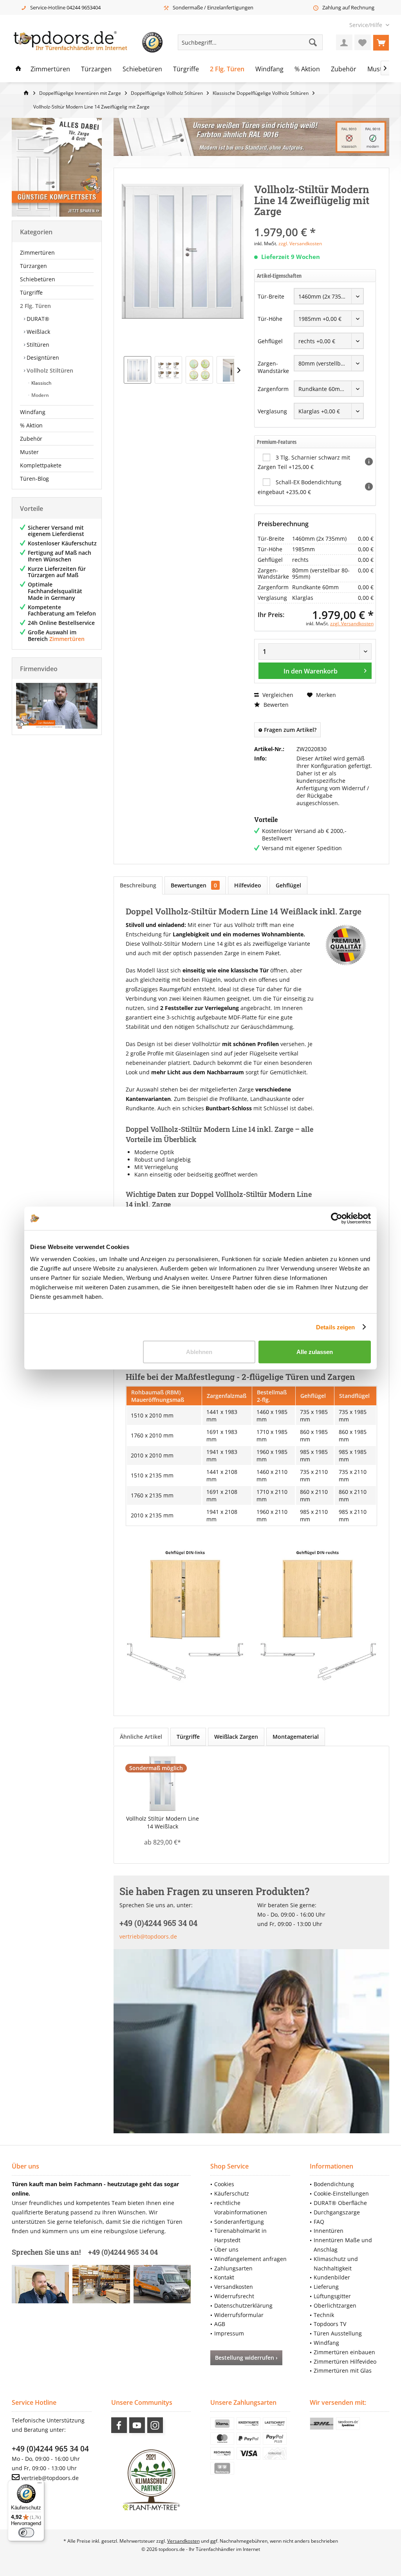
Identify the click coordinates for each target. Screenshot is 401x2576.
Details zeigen (335, 1327)
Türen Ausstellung (338, 2333)
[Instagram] (155, 2425)
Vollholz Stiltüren (49, 370)
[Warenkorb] (381, 42)
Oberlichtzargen (335, 2305)
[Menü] (40, 2485)
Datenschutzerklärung (243, 2305)
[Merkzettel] (363, 42)
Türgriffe (31, 292)
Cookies (224, 2184)
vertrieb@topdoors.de (148, 1936)
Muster (29, 452)
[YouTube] (137, 2425)
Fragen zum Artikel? (289, 730)
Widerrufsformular (239, 2315)
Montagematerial (296, 1737)
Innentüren (329, 2231)
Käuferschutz (232, 2193)
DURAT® (37, 319)
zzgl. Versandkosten (300, 243)
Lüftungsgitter (332, 2296)
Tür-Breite (271, 296)
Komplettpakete (41, 465)
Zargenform (273, 389)
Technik (324, 2315)
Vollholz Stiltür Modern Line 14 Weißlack (163, 1822)
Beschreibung (138, 885)
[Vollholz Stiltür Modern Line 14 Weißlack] (162, 1783)
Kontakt (224, 2277)
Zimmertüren (37, 253)
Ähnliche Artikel (141, 1737)
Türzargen (33, 266)
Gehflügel (270, 341)
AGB (220, 2324)
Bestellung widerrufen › (246, 2358)
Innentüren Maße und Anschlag (343, 2245)
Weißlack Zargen (236, 1737)
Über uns (226, 2249)
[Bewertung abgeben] (315, 222)
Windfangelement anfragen (250, 2259)
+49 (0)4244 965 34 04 (50, 2449)
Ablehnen (199, 1352)
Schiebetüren (38, 279)
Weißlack (38, 332)
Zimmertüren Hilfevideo (345, 2361)
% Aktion (31, 425)
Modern (40, 395)
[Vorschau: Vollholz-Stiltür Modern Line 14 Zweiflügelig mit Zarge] (137, 370)
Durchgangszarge (337, 2212)
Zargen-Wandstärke (273, 367)
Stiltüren (37, 345)
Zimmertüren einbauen (344, 2352)
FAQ (319, 2222)
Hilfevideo (248, 885)
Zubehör (31, 439)
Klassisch (41, 383)
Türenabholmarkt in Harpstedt (240, 2235)
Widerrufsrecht (234, 2296)
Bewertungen (194, 885)
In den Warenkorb (310, 671)
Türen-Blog (34, 479)
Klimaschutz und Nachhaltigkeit (336, 2264)
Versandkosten (234, 2287)
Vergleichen (277, 695)
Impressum (229, 2333)
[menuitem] (366, 25)
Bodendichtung (334, 2184)
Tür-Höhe (270, 319)
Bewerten (275, 705)
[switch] (26, 2533)
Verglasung (272, 411)
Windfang (33, 412)
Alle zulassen (315, 1352)
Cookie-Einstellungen (341, 2193)
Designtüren (42, 358)
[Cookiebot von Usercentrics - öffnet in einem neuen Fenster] (337, 1218)
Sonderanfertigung (239, 2222)
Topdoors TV (330, 2324)
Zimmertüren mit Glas (343, 2371)
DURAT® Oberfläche (340, 2203)
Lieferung (326, 2287)
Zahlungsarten (233, 2268)
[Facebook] (119, 2425)
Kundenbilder (332, 2277)
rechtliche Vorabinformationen (241, 2208)
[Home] (18, 69)
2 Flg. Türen (35, 306)
